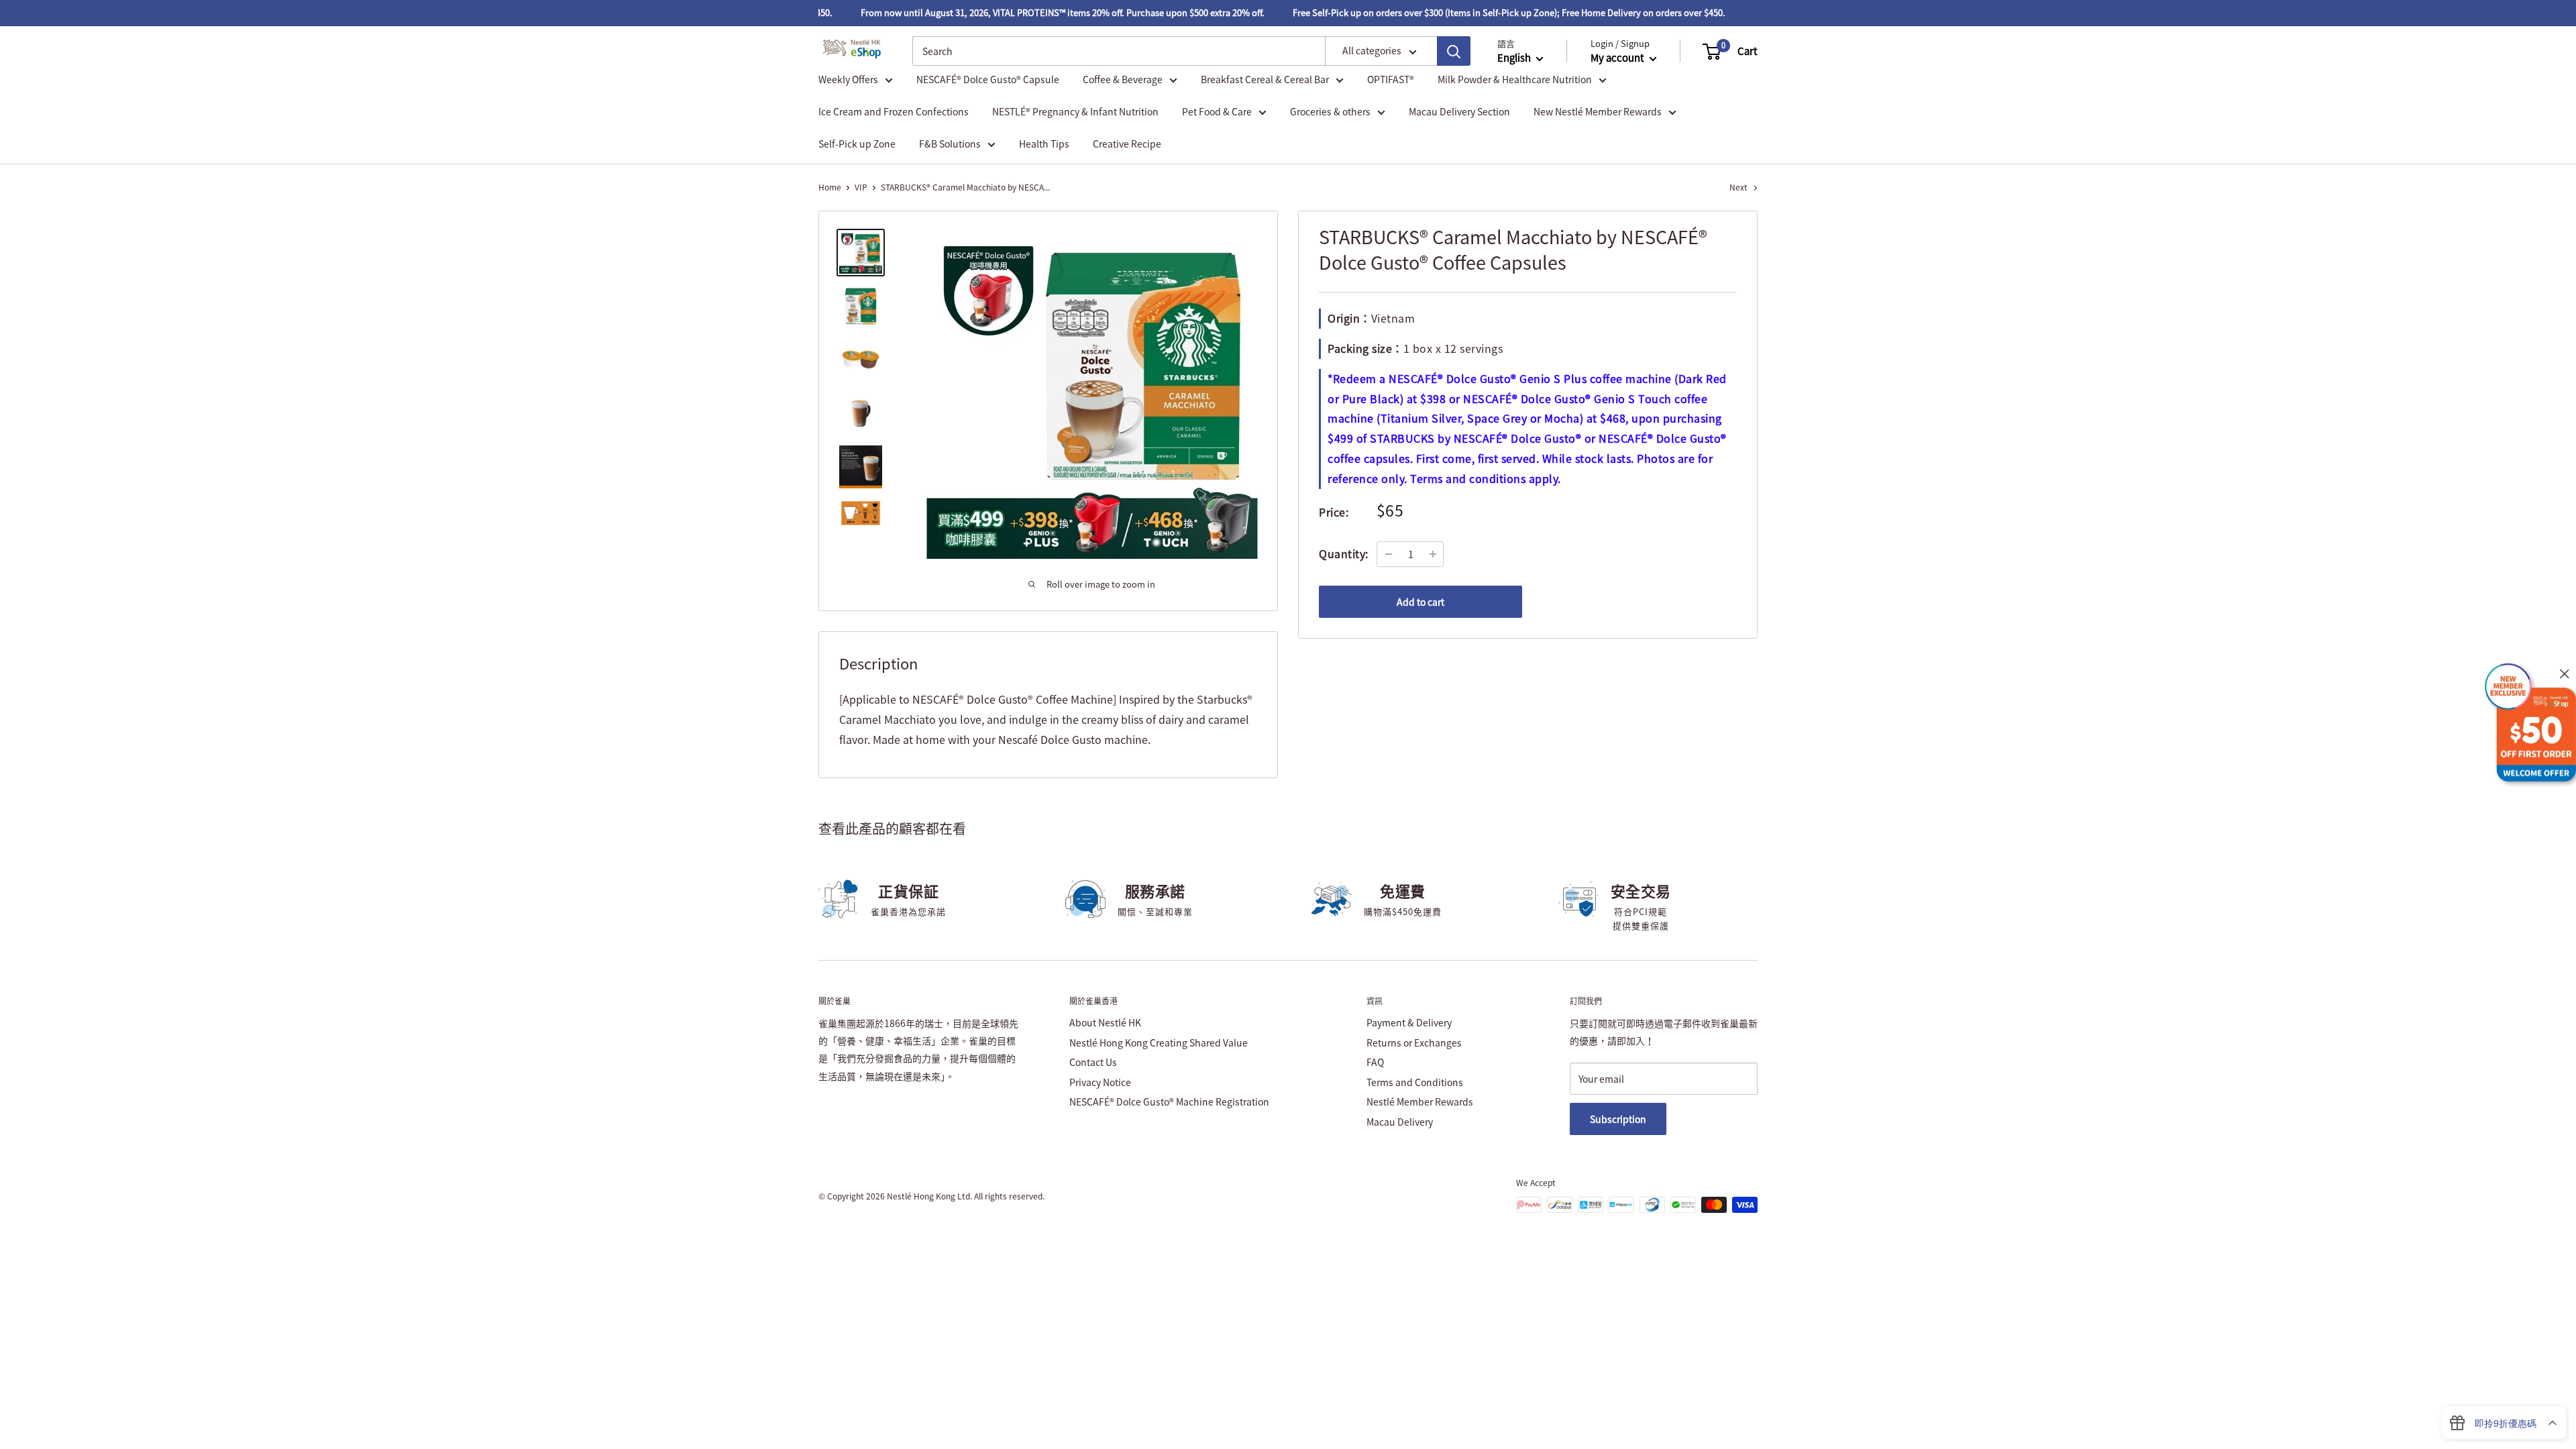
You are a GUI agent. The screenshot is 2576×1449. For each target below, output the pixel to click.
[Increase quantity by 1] (1433, 554)
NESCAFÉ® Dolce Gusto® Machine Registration (1169, 1102)
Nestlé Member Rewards (1420, 1102)
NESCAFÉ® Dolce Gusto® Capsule (988, 79)
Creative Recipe (1127, 144)
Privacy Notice (1100, 1082)
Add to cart (1420, 602)
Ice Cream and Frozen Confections (894, 111)
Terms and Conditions (1415, 1082)
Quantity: (1344, 553)
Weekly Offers (848, 79)
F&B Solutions (950, 144)
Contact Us (1093, 1062)
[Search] (1454, 51)
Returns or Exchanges (1414, 1042)
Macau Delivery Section (1459, 111)
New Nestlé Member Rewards (1598, 111)
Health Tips (1044, 144)
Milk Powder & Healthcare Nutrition (1515, 79)
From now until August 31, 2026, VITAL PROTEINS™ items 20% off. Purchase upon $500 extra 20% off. (1038, 12)
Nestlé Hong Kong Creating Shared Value (1159, 1042)
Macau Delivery (1400, 1122)
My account (1618, 58)
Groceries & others (1330, 111)
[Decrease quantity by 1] (1389, 554)
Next (1738, 187)
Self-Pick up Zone (857, 144)
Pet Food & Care (1217, 111)
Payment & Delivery (1409, 1022)
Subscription (1618, 1119)
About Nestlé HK (1105, 1022)
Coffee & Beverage (1123, 79)
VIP (861, 187)
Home (830, 187)
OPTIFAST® (1391, 79)
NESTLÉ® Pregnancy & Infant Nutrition (1075, 111)
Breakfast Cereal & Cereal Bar (1265, 79)
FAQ (1375, 1062)
